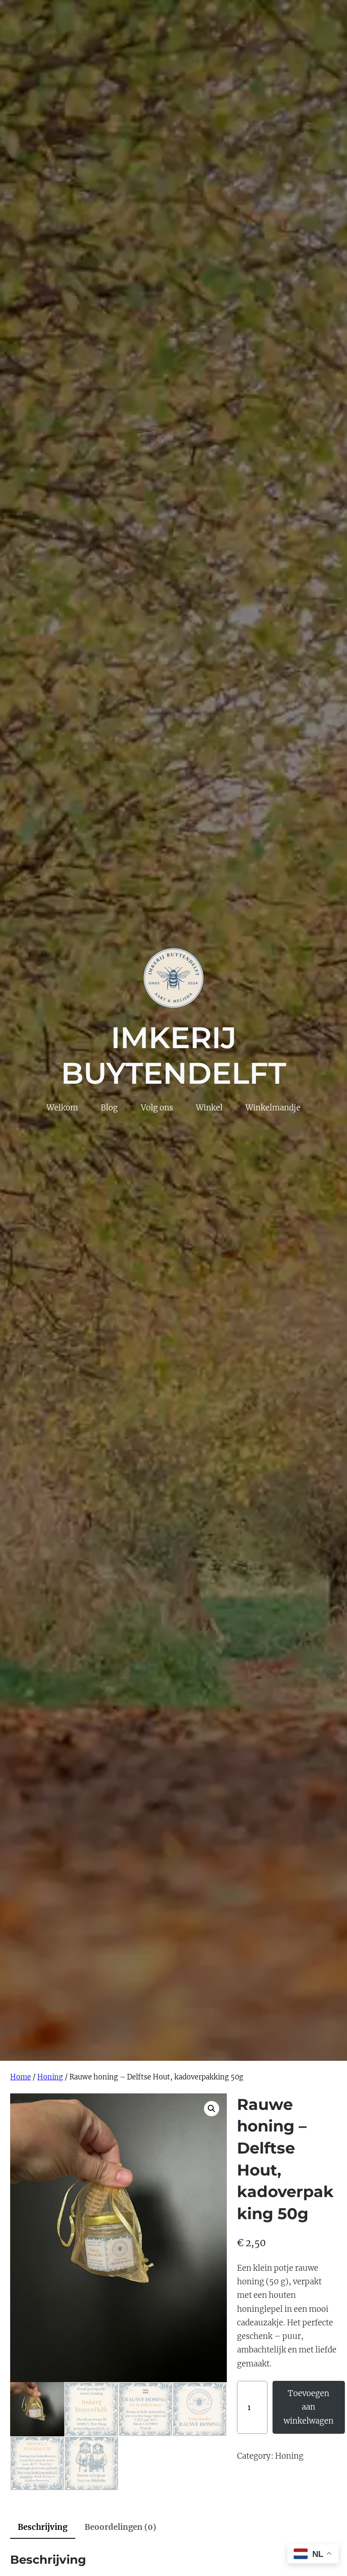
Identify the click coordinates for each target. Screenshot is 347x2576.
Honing (50, 2077)
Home (21, 2077)
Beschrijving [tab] (43, 2527)
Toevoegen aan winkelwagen (308, 2407)
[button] (212, 2109)
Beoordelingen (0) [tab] (120, 2527)
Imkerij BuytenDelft (173, 1055)
